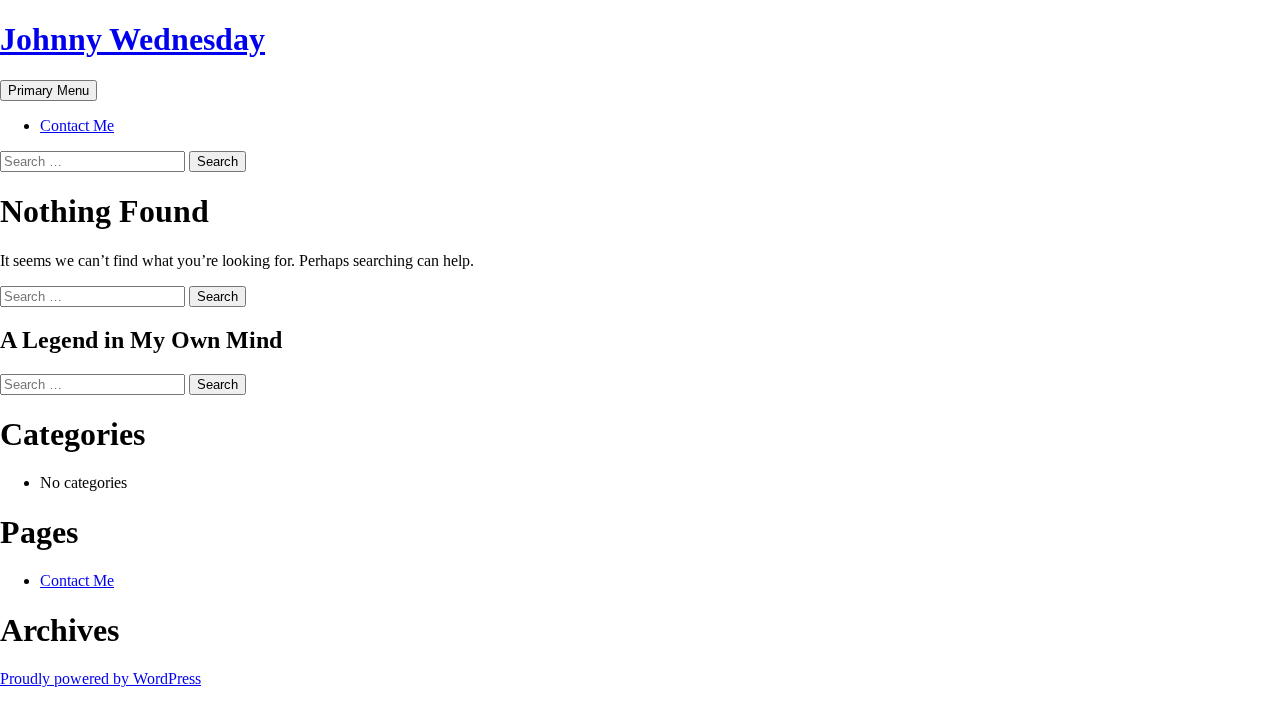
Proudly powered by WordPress (100, 678)
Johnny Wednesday (132, 39)
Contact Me (77, 125)
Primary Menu (48, 90)
